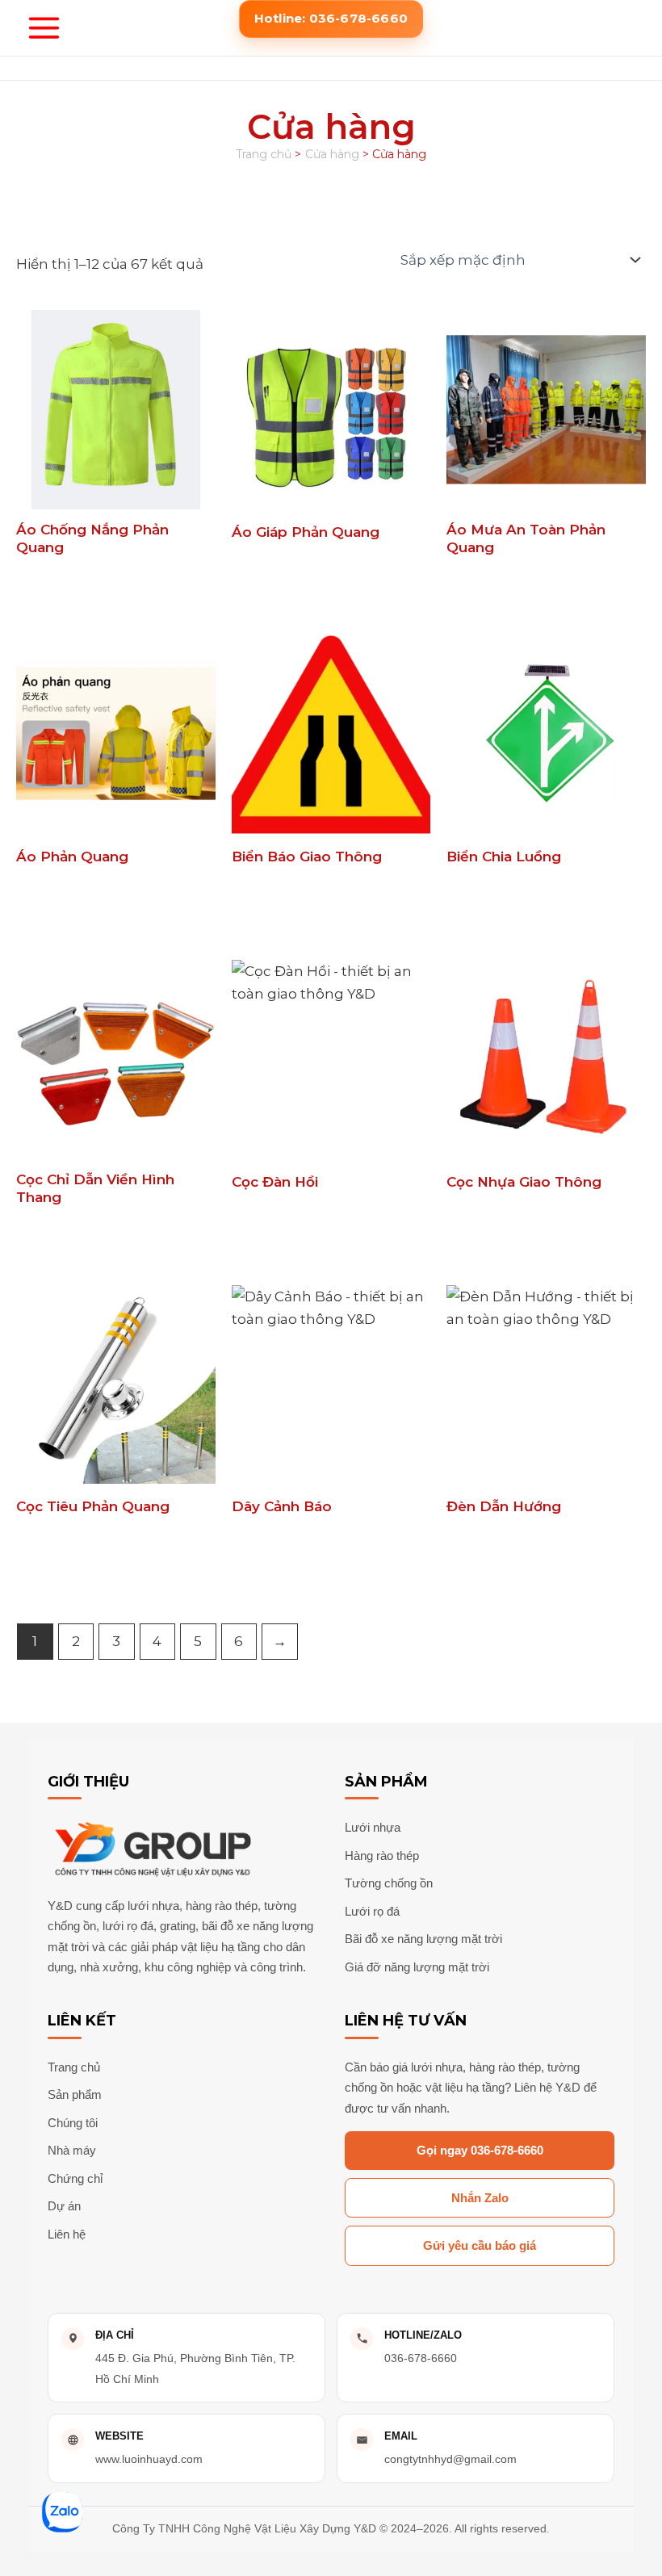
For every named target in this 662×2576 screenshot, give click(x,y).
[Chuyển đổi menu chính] (44, 28)
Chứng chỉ (75, 2178)
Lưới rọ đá (372, 1911)
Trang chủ (74, 2067)
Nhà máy (72, 2150)
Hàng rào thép (382, 1856)
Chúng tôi (73, 2123)
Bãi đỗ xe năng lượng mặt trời (423, 1939)
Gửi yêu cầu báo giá (480, 2245)
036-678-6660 (421, 2358)
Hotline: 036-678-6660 (331, 18)
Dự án (64, 2206)
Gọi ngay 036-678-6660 (480, 2150)
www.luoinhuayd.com (149, 2459)
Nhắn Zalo (480, 2198)
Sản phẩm (75, 2094)
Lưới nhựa (373, 1827)
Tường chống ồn (389, 1883)
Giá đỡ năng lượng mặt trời (417, 1967)
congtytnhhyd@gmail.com (450, 2459)
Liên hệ (67, 2234)
